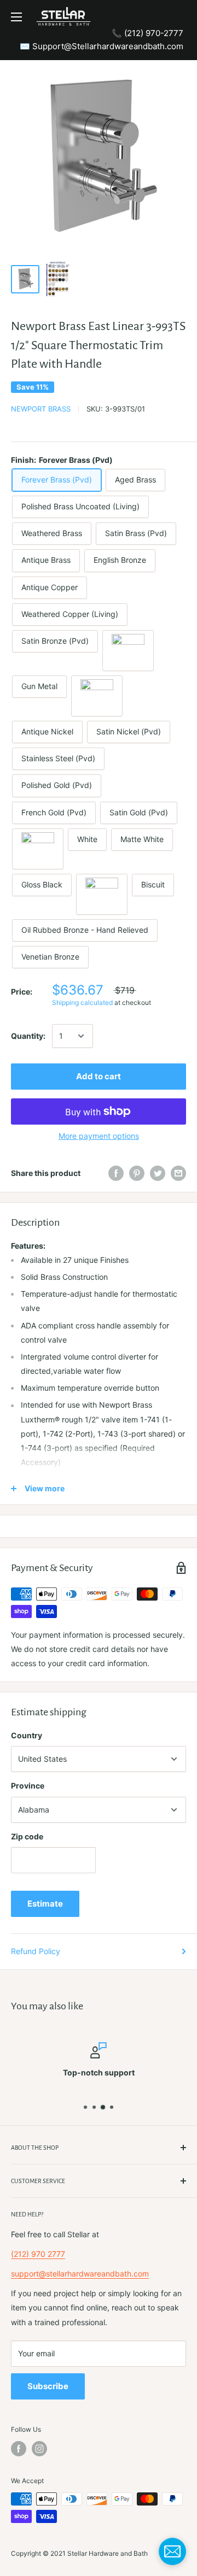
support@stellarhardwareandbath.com (80, 2274)
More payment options (99, 1136)
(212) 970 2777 (38, 2254)
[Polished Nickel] (97, 696)
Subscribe (48, 2386)
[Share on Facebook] (116, 1173)
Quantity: (28, 1036)
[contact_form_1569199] (172, 2551)
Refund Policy (36, 1951)
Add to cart (99, 1076)
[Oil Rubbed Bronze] (128, 651)
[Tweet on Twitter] (158, 1173)
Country (27, 1735)
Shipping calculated (82, 1002)
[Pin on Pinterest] (137, 1173)
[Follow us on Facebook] (19, 2449)
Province (28, 1786)
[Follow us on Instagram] (39, 2449)
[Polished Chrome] (38, 849)
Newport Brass (41, 409)
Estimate (45, 1904)
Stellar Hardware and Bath (108, 2553)
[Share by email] (178, 1173)
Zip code (27, 1836)
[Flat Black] (102, 894)
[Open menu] (16, 17)
